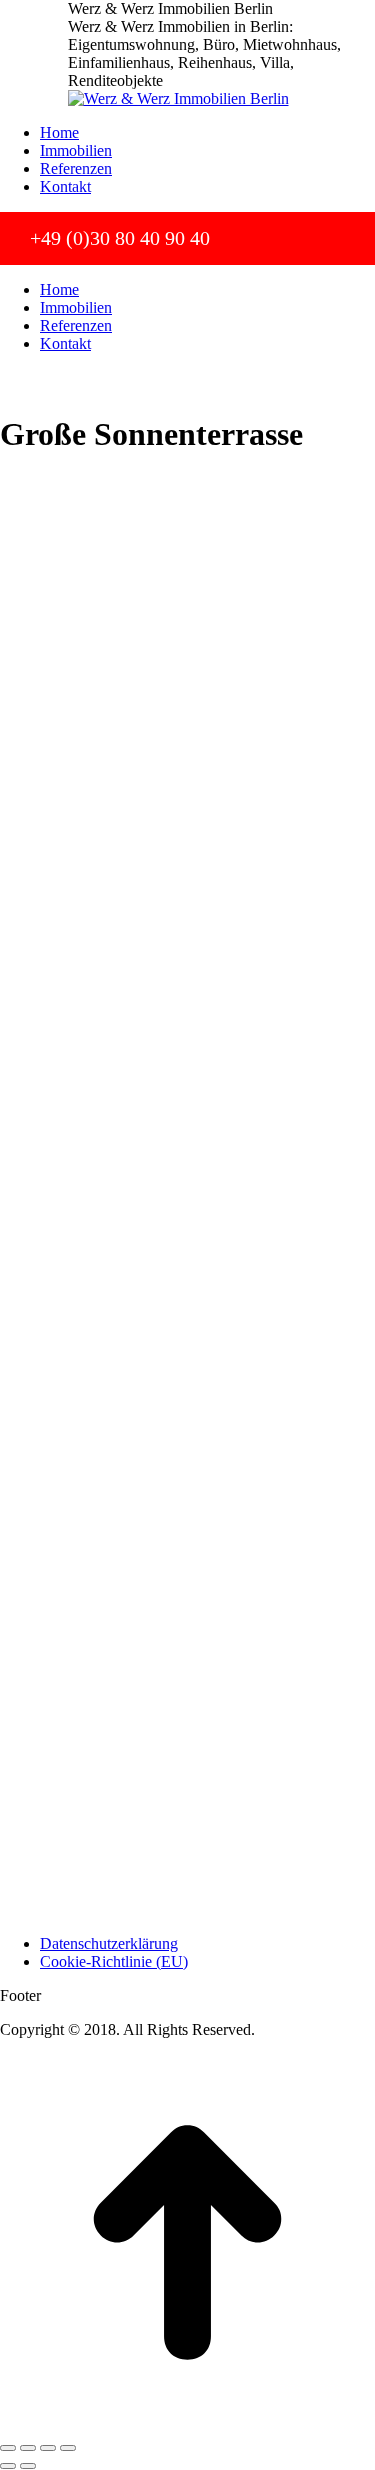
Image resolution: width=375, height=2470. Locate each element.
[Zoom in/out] (68, 2448)
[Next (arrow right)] (28, 2466)
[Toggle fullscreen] (48, 2448)
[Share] (28, 2448)
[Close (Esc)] (8, 2448)
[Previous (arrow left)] (8, 2466)
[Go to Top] (187, 2424)
